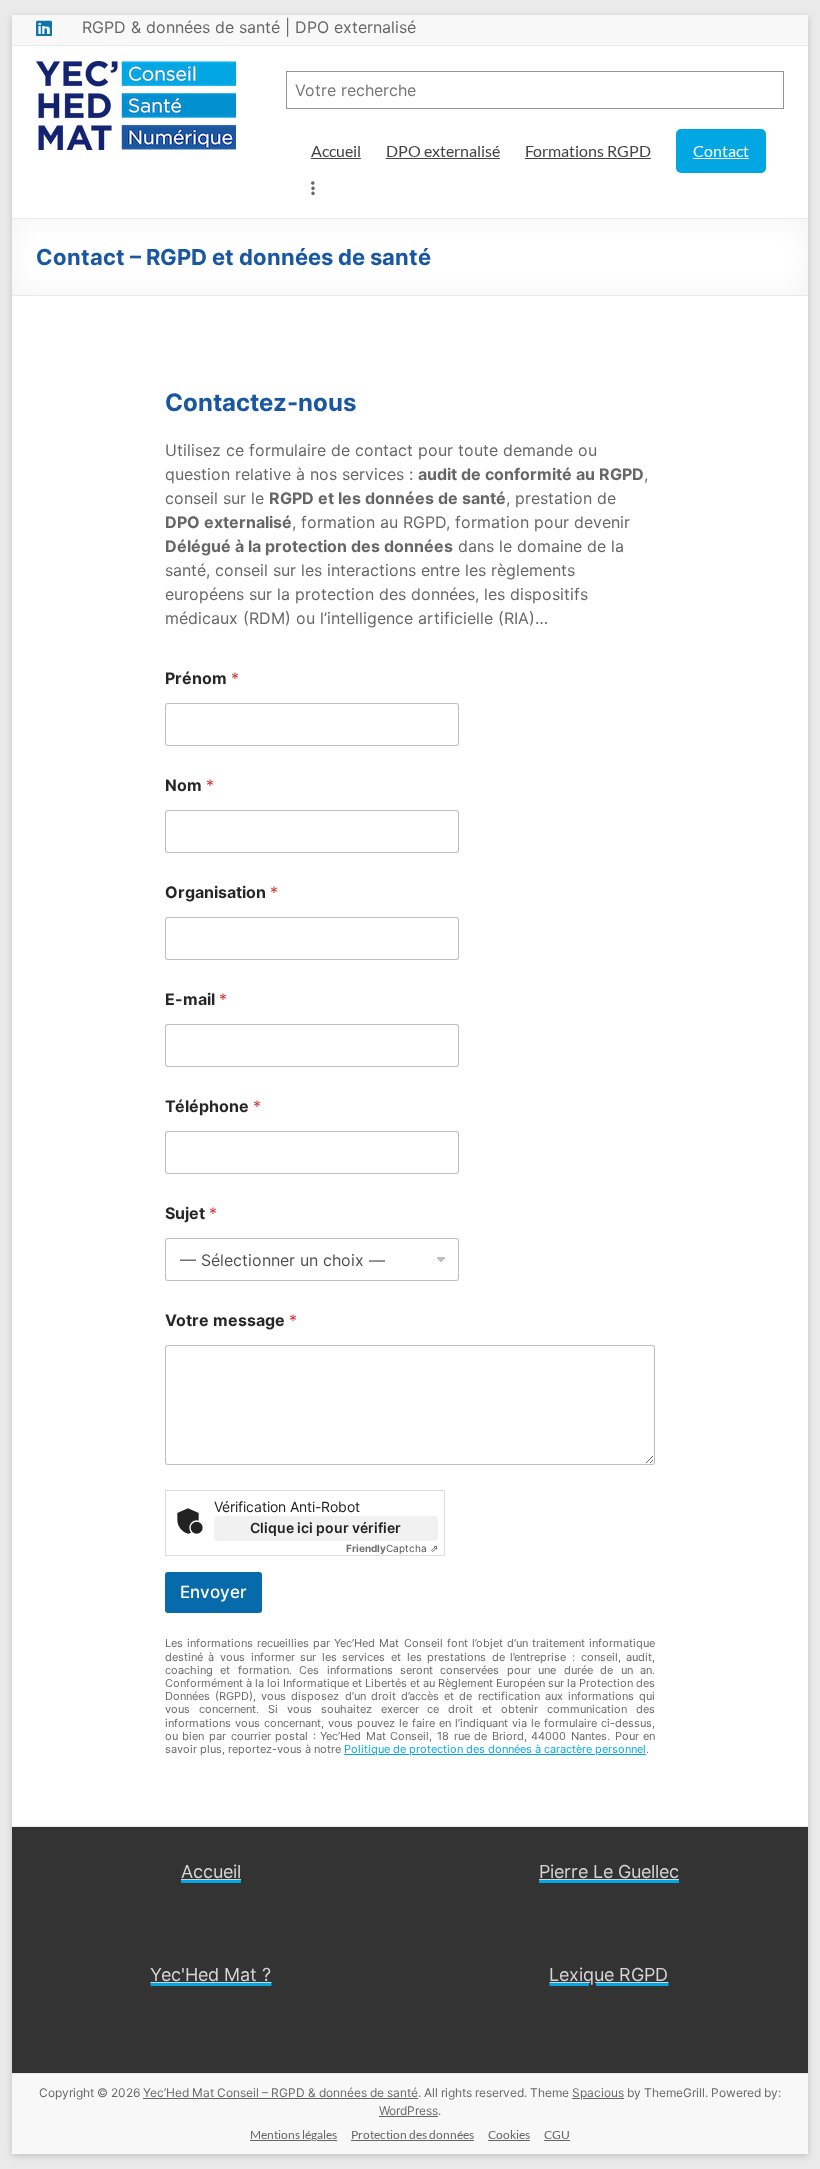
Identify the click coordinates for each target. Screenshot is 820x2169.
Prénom (202, 678)
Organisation (221, 892)
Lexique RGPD (608, 1974)
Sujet (191, 1213)
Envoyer (213, 1592)
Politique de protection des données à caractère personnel (495, 1749)
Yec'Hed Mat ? (210, 1974)
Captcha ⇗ (392, 1548)
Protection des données (412, 2134)
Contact (721, 150)
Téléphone (213, 1106)
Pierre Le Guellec (609, 1871)
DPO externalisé (443, 150)
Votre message (231, 1320)
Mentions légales (293, 2134)
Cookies (509, 2134)
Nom (189, 785)
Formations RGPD (588, 150)
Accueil (336, 150)
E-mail (196, 999)
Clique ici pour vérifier (325, 1527)
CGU (557, 2134)
